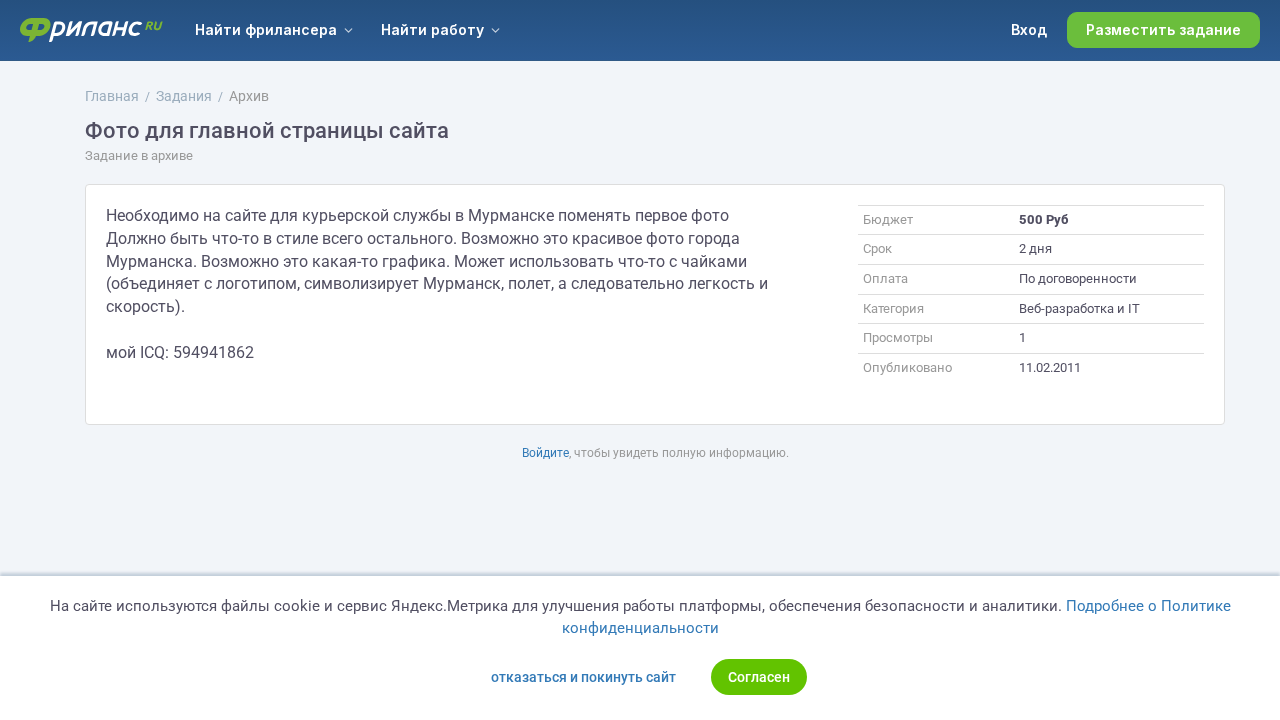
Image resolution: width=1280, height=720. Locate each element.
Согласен (759, 677)
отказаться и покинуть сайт (583, 677)
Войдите (545, 453)
